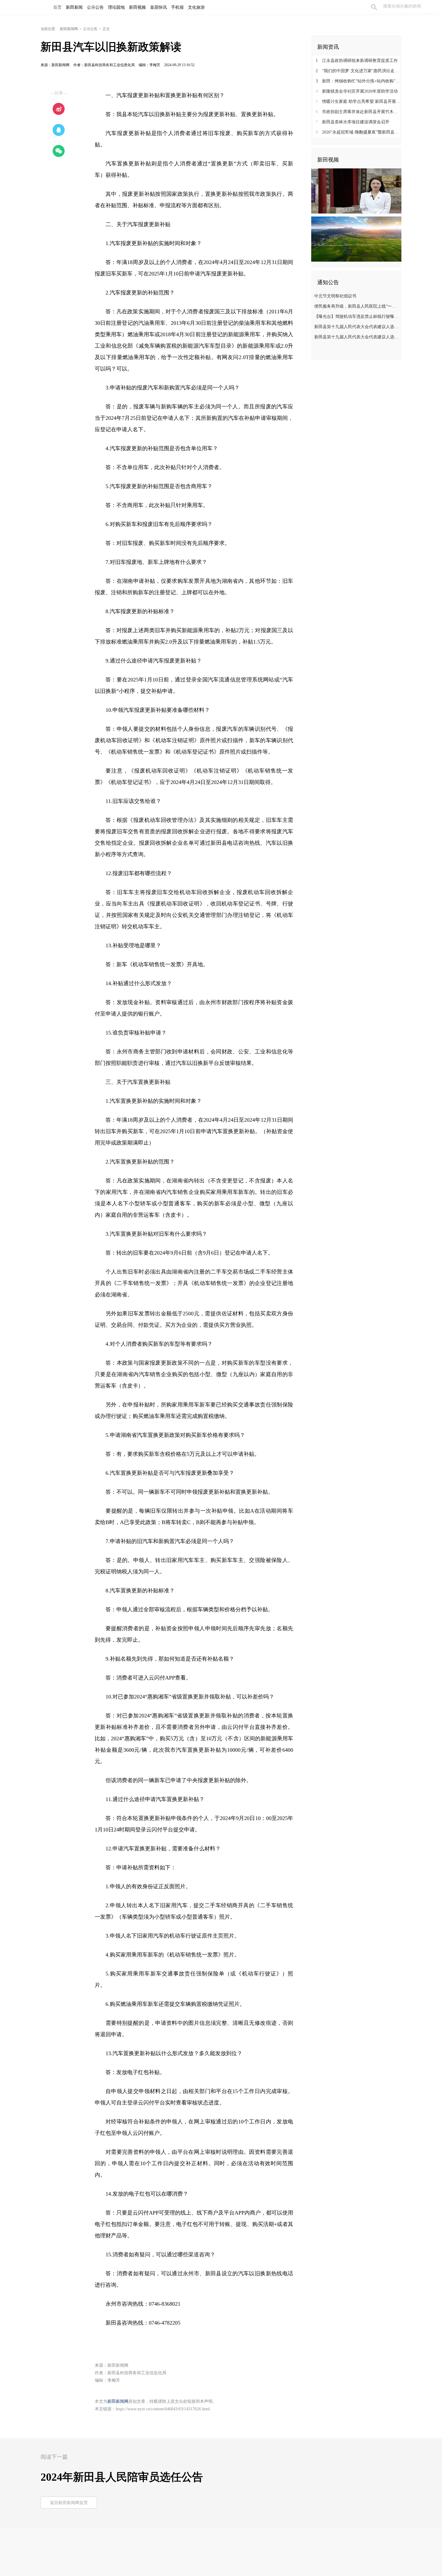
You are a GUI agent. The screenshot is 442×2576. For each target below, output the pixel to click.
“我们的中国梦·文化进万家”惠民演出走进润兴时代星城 (359, 71)
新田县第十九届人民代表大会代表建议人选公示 (357, 327)
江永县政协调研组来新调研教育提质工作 (357, 61)
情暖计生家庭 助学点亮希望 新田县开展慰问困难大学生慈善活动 (359, 101)
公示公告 (90, 29)
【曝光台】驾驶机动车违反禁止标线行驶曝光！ (357, 317)
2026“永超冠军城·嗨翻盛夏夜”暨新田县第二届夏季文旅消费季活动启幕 (359, 132)
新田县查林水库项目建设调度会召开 (353, 122)
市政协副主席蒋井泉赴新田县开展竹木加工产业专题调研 (359, 112)
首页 (57, 7)
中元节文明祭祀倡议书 (335, 296)
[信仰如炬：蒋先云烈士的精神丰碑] (356, 191)
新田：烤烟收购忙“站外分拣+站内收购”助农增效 (359, 81)
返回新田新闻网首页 (69, 2503)
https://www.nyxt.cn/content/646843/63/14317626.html (163, 2409)
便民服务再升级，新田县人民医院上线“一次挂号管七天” (357, 306)
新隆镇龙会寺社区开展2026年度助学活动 (357, 91)
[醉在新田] (356, 239)
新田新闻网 (69, 29)
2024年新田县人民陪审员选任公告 (122, 2477)
